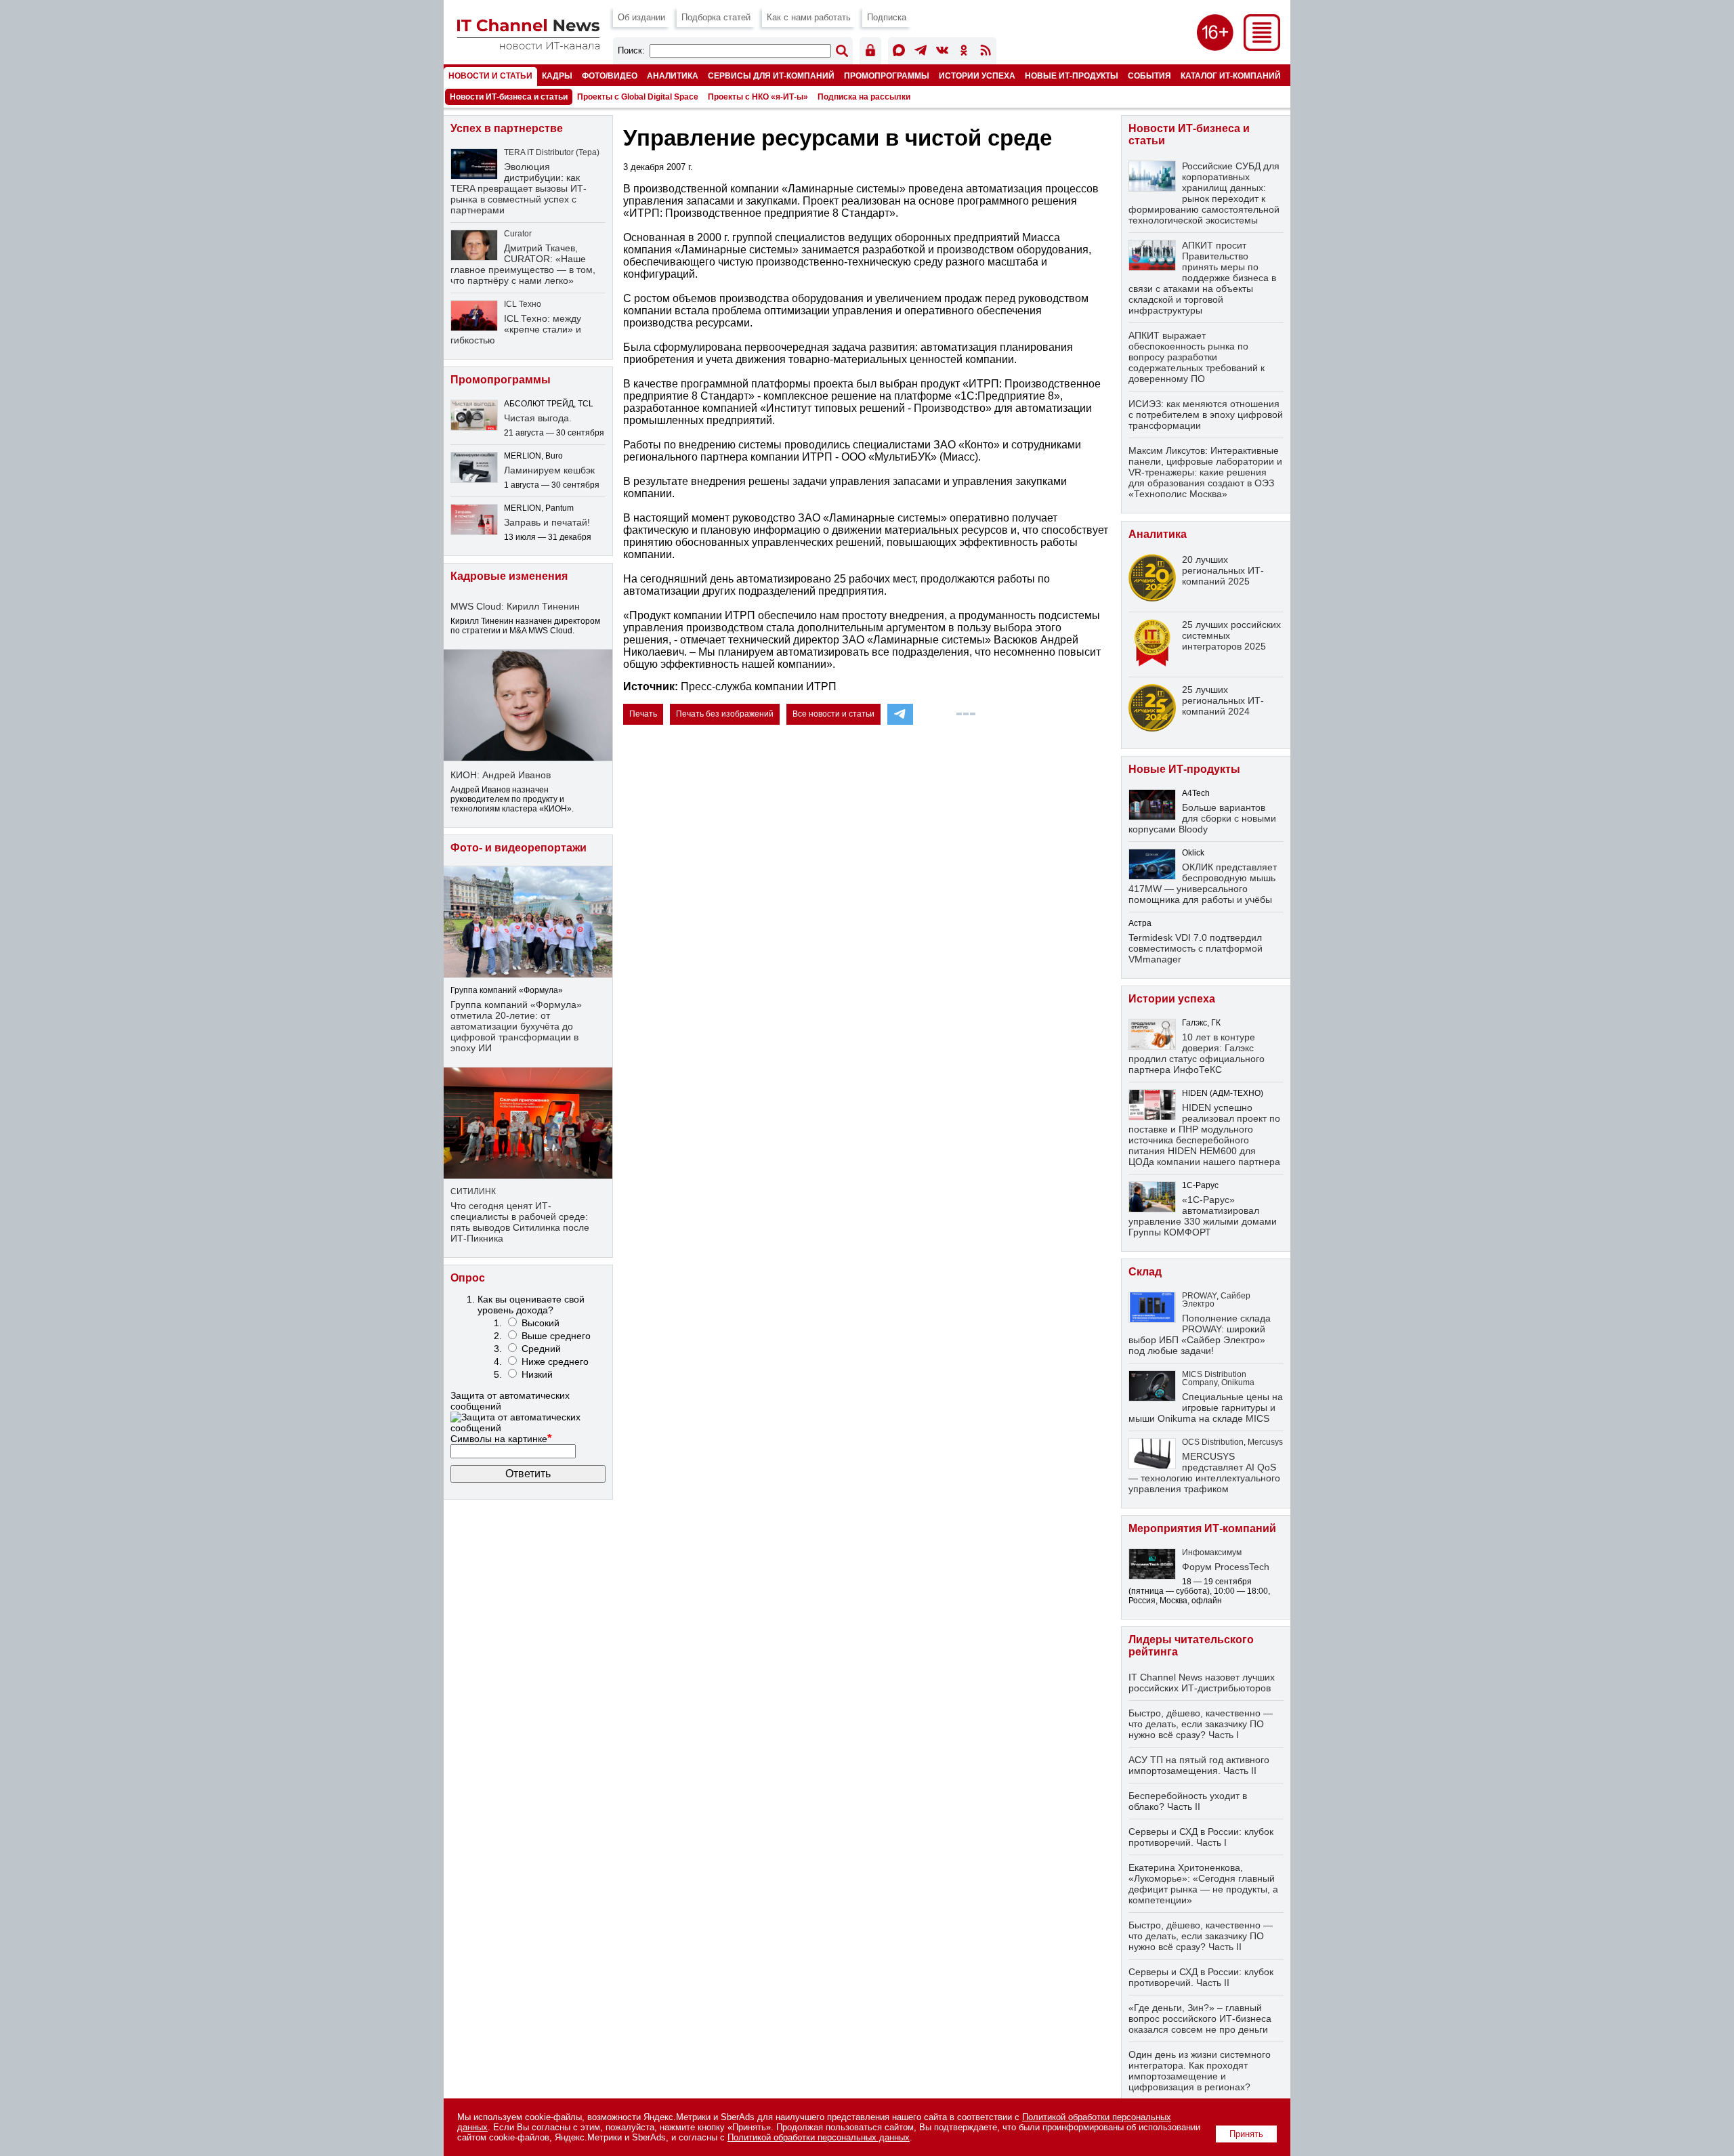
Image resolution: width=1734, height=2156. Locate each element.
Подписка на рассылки (864, 97)
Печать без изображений (725, 714)
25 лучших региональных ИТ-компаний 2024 (1223, 700)
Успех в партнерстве (507, 128)
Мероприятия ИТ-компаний (1202, 1528)
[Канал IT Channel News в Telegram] (921, 52)
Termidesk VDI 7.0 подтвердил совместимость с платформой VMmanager (1196, 948)
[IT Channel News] (528, 46)
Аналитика (673, 76)
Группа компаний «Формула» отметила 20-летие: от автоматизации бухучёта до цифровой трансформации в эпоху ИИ (516, 1026)
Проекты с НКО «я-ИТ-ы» (758, 97)
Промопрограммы (887, 76)
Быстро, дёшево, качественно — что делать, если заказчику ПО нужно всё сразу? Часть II (1201, 1936)
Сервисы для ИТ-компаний (771, 76)
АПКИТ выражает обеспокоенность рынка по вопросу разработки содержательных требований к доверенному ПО (1197, 357)
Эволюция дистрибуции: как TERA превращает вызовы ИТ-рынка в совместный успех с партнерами (519, 188)
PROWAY (1199, 1296)
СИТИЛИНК (473, 1191)
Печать (643, 714)
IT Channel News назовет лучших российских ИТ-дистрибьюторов (1202, 1683)
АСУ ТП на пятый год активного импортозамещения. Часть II (1199, 1765)
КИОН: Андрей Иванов (501, 775)
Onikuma (1238, 1382)
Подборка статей (716, 17)
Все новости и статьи (833, 714)
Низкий (537, 1374)
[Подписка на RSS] (986, 52)
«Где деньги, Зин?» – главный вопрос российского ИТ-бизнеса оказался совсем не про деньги (1200, 2018)
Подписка (887, 17)
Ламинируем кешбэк (549, 470)
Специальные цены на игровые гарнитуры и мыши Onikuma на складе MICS (1206, 1408)
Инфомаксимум (1212, 1552)
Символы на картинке (501, 1439)
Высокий (541, 1323)
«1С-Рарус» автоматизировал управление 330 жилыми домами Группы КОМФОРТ (1203, 1216)
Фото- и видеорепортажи (519, 848)
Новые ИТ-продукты (1072, 76)
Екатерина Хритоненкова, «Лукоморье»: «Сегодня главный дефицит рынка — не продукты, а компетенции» (1203, 1884)
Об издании (641, 17)
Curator (518, 234)
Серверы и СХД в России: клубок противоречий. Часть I (1201, 1837)
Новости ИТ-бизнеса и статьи (509, 97)
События (1149, 76)
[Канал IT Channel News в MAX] (899, 52)
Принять (1246, 2134)
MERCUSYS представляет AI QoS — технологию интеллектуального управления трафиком (1204, 1473)
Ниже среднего (555, 1361)
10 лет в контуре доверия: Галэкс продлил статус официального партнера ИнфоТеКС (1197, 1053)
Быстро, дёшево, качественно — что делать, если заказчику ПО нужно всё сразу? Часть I (1201, 1724)
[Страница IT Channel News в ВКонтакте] (942, 52)
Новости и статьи (490, 76)
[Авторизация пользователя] (870, 52)
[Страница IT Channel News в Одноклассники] (964, 52)
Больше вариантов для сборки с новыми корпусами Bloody (1202, 818)
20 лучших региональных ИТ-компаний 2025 (1223, 570)
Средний (541, 1349)
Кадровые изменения (509, 576)
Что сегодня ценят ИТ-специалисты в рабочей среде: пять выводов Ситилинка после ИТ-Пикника (520, 1222)
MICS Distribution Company (1214, 1378)
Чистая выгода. (538, 418)
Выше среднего (556, 1336)
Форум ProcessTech (1226, 1567)
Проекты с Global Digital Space (638, 97)
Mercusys (1265, 1442)
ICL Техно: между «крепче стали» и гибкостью (516, 329)
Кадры (557, 76)
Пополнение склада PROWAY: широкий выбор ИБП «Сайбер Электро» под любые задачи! (1200, 1334)
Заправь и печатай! (547, 522)
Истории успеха (977, 76)
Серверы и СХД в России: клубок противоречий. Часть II (1201, 1977)
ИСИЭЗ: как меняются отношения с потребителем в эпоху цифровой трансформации (1206, 415)
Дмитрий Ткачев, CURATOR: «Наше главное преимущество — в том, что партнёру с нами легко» (523, 264)
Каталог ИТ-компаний (1231, 76)
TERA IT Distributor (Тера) (552, 152)
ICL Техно (523, 304)
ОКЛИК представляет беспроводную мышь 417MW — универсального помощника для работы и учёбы (1203, 883)
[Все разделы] (1262, 47)
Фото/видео (610, 76)
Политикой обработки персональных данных (819, 2137)
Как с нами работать (809, 17)
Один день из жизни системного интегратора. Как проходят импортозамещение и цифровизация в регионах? (1200, 2071)
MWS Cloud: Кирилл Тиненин (515, 606)
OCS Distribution (1213, 1442)
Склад (1145, 1272)
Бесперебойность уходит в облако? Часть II (1188, 1801)
